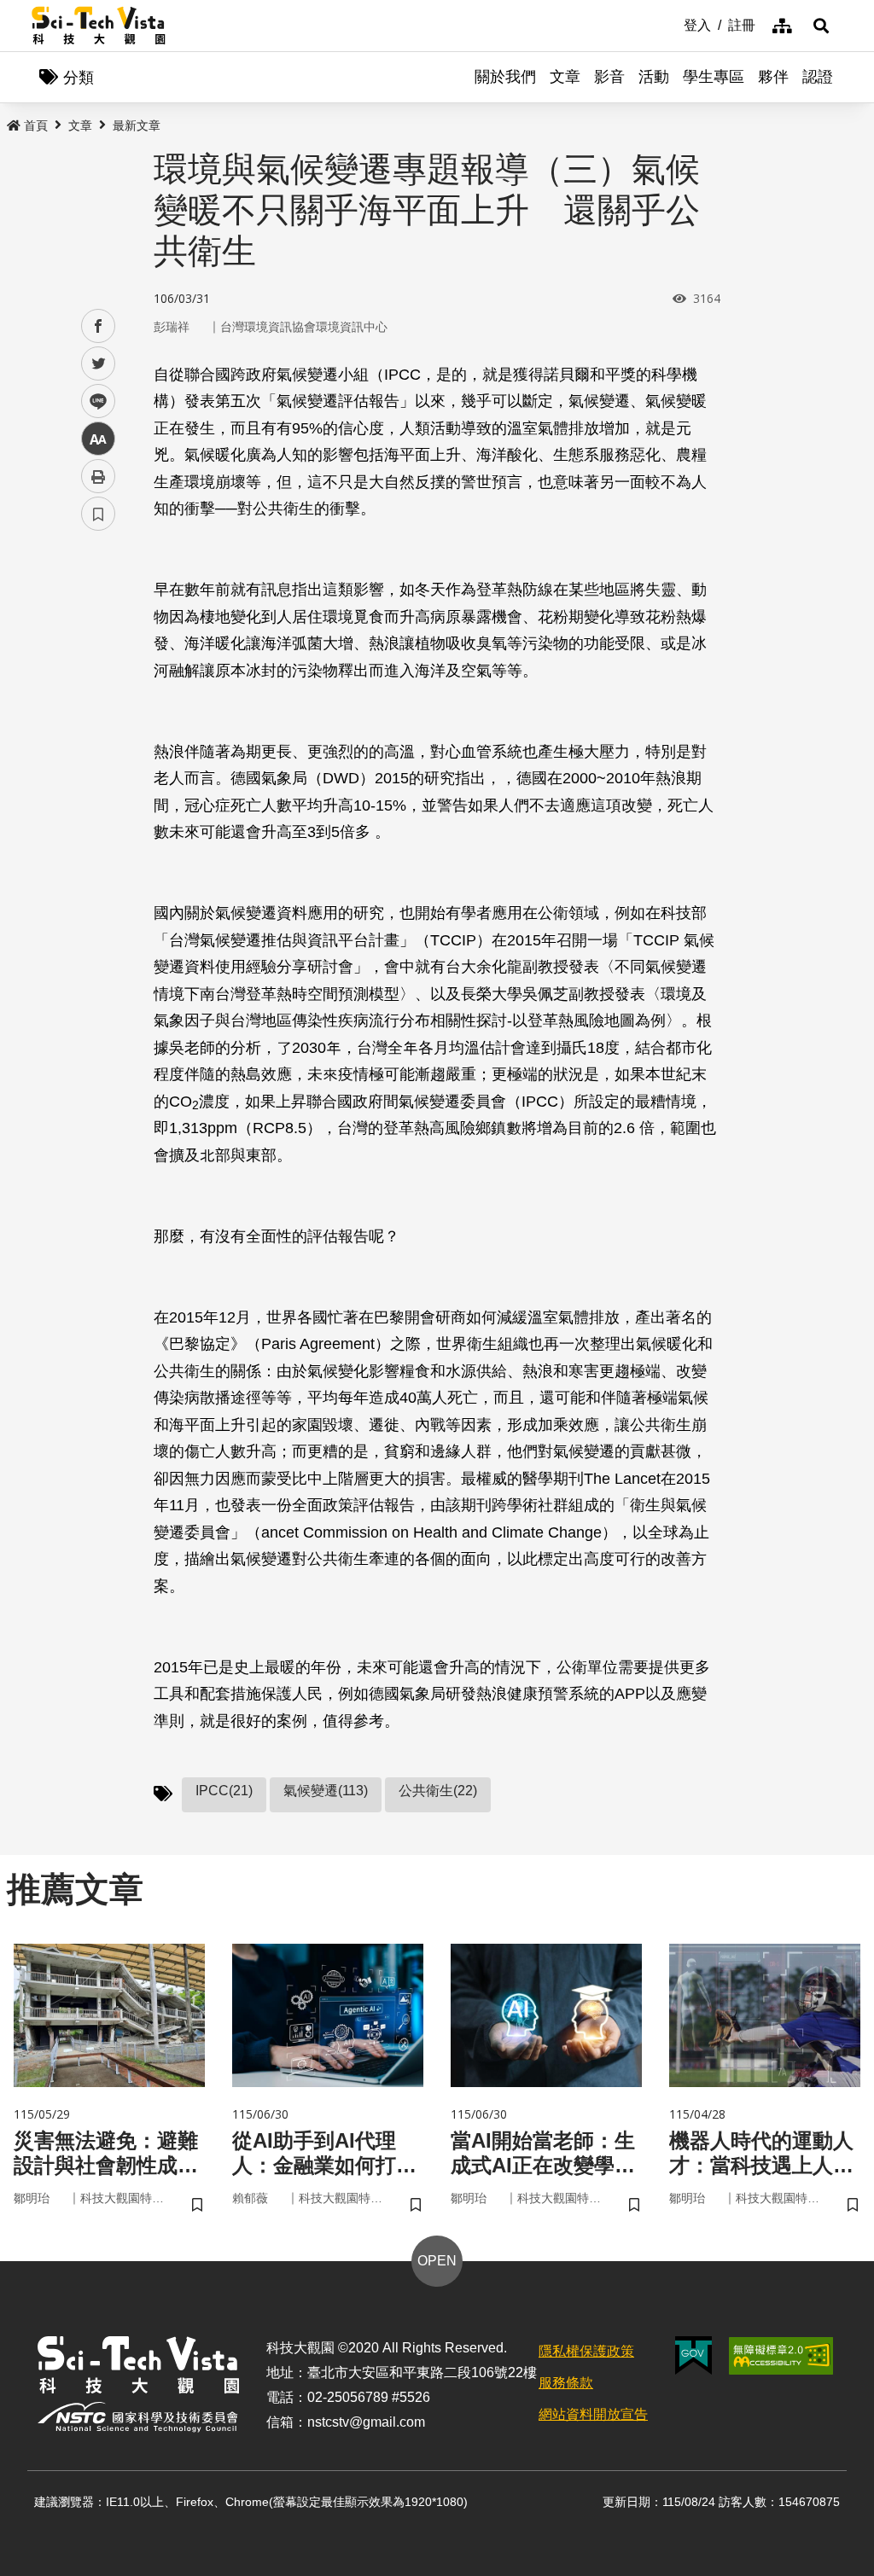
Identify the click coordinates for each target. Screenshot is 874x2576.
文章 (565, 77)
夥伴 (773, 77)
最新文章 (137, 125)
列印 (98, 476)
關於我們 (505, 77)
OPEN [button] (437, 2261)
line (93, 401)
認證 (818, 77)
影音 (609, 77)
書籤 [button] (98, 514)
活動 (654, 77)
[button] (821, 26)
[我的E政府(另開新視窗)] (693, 2355)
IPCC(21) (224, 1791)
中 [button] (98, 439)
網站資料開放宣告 (593, 2414)
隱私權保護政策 (586, 2351)
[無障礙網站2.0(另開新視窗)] (781, 2356)
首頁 (36, 125)
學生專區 (714, 77)
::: (672, 24)
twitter (99, 364)
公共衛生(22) (438, 1791)
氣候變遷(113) (326, 1791)
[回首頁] (99, 26)
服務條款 (566, 2383)
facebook (99, 326)
